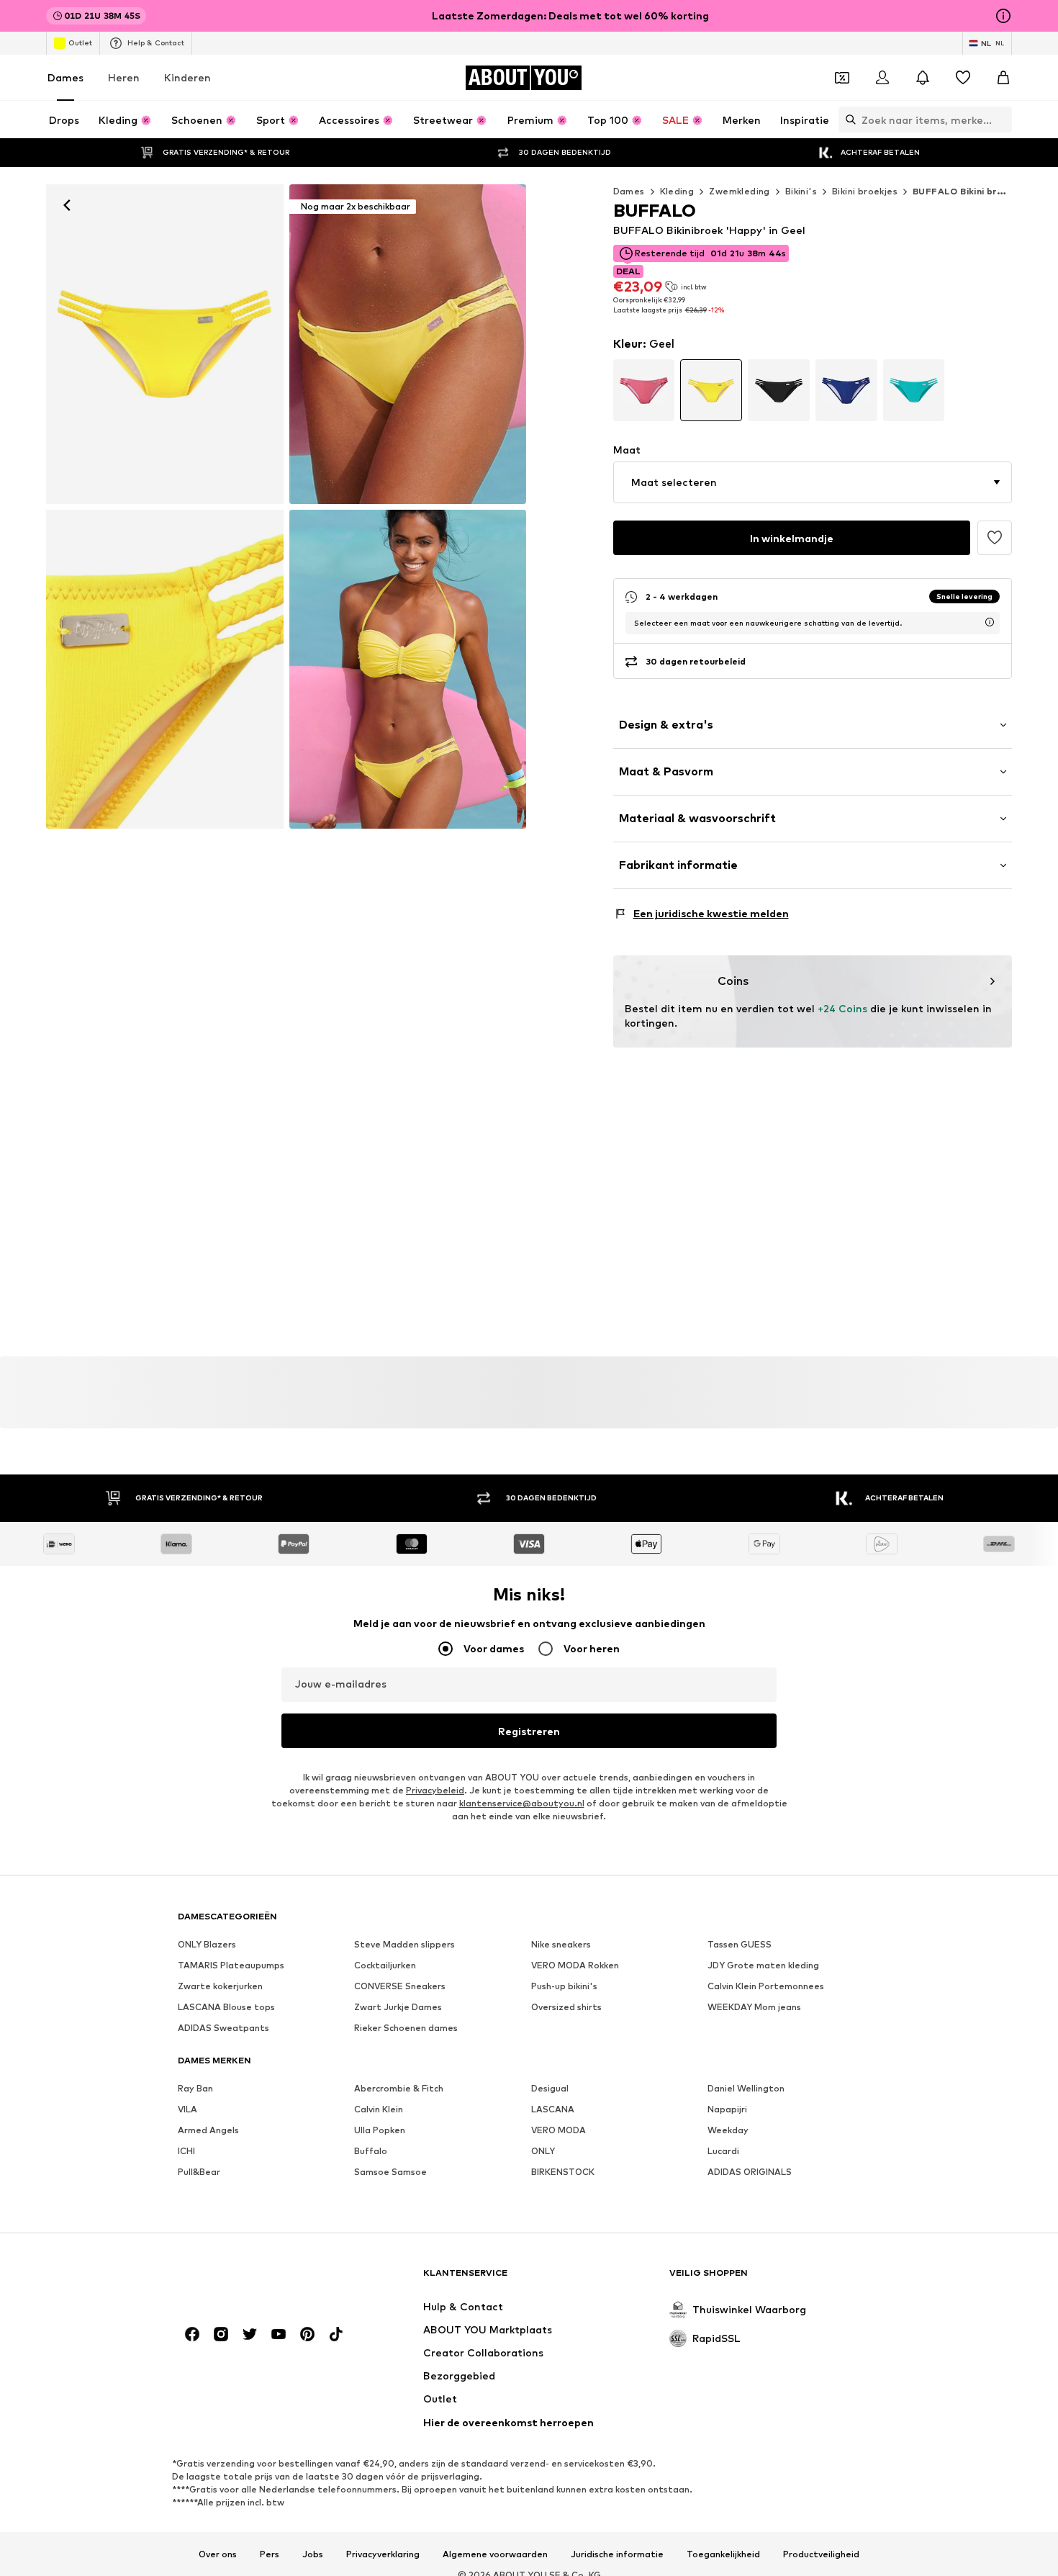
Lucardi (723, 2151)
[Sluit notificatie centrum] (923, 78)
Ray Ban (195, 2088)
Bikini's (801, 191)
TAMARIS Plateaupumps (231, 1965)
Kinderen (187, 77)
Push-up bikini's (564, 1986)
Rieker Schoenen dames (406, 2028)
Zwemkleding (739, 191)
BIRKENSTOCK (563, 2172)
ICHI (186, 2151)
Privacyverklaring (383, 2554)
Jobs (313, 2554)
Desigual (550, 2088)
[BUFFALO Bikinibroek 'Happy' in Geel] (165, 670)
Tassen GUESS (740, 1944)
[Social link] (192, 2334)
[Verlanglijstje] (963, 78)
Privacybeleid (435, 1790)
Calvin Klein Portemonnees (766, 1986)
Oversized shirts (566, 2007)
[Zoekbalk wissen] (1001, 120)
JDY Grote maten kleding (763, 1965)
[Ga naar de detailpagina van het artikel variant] (644, 390)
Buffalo (371, 2151)
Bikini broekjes (865, 191)
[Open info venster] (1003, 16)
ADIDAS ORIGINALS (750, 2172)
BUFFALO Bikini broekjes (970, 191)
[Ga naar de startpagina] (256, 2280)
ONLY (543, 2151)
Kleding (677, 191)
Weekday (728, 2130)
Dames (65, 77)
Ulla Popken (380, 2130)
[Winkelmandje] (1003, 78)
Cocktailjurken (385, 1965)
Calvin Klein (379, 2109)
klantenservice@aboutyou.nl (522, 1803)
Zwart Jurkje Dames (398, 2007)
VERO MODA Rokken (575, 1965)
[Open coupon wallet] (842, 78)
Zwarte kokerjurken (220, 1986)
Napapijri (727, 2109)
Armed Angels (208, 2130)
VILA (187, 2109)
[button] (813, 482)
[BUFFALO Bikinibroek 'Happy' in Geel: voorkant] (165, 344)
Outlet (80, 42)
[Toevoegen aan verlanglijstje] (995, 538)
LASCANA (553, 2109)
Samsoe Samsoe (390, 2172)
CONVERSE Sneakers (400, 1986)
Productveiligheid (821, 2554)
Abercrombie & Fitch (399, 2088)
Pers (270, 2554)
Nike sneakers (561, 1944)
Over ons (218, 2554)
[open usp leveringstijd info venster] (990, 622)
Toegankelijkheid (723, 2554)
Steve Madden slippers (404, 1944)
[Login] (882, 78)
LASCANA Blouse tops (226, 2007)
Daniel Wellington (746, 2088)
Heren (124, 77)
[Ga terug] (67, 205)
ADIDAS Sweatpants (223, 2028)
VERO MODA (559, 2130)
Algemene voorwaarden (495, 2554)
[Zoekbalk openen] (847, 120)
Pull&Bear (199, 2172)
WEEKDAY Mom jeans (754, 2007)
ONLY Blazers (207, 1944)
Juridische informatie (617, 2554)
